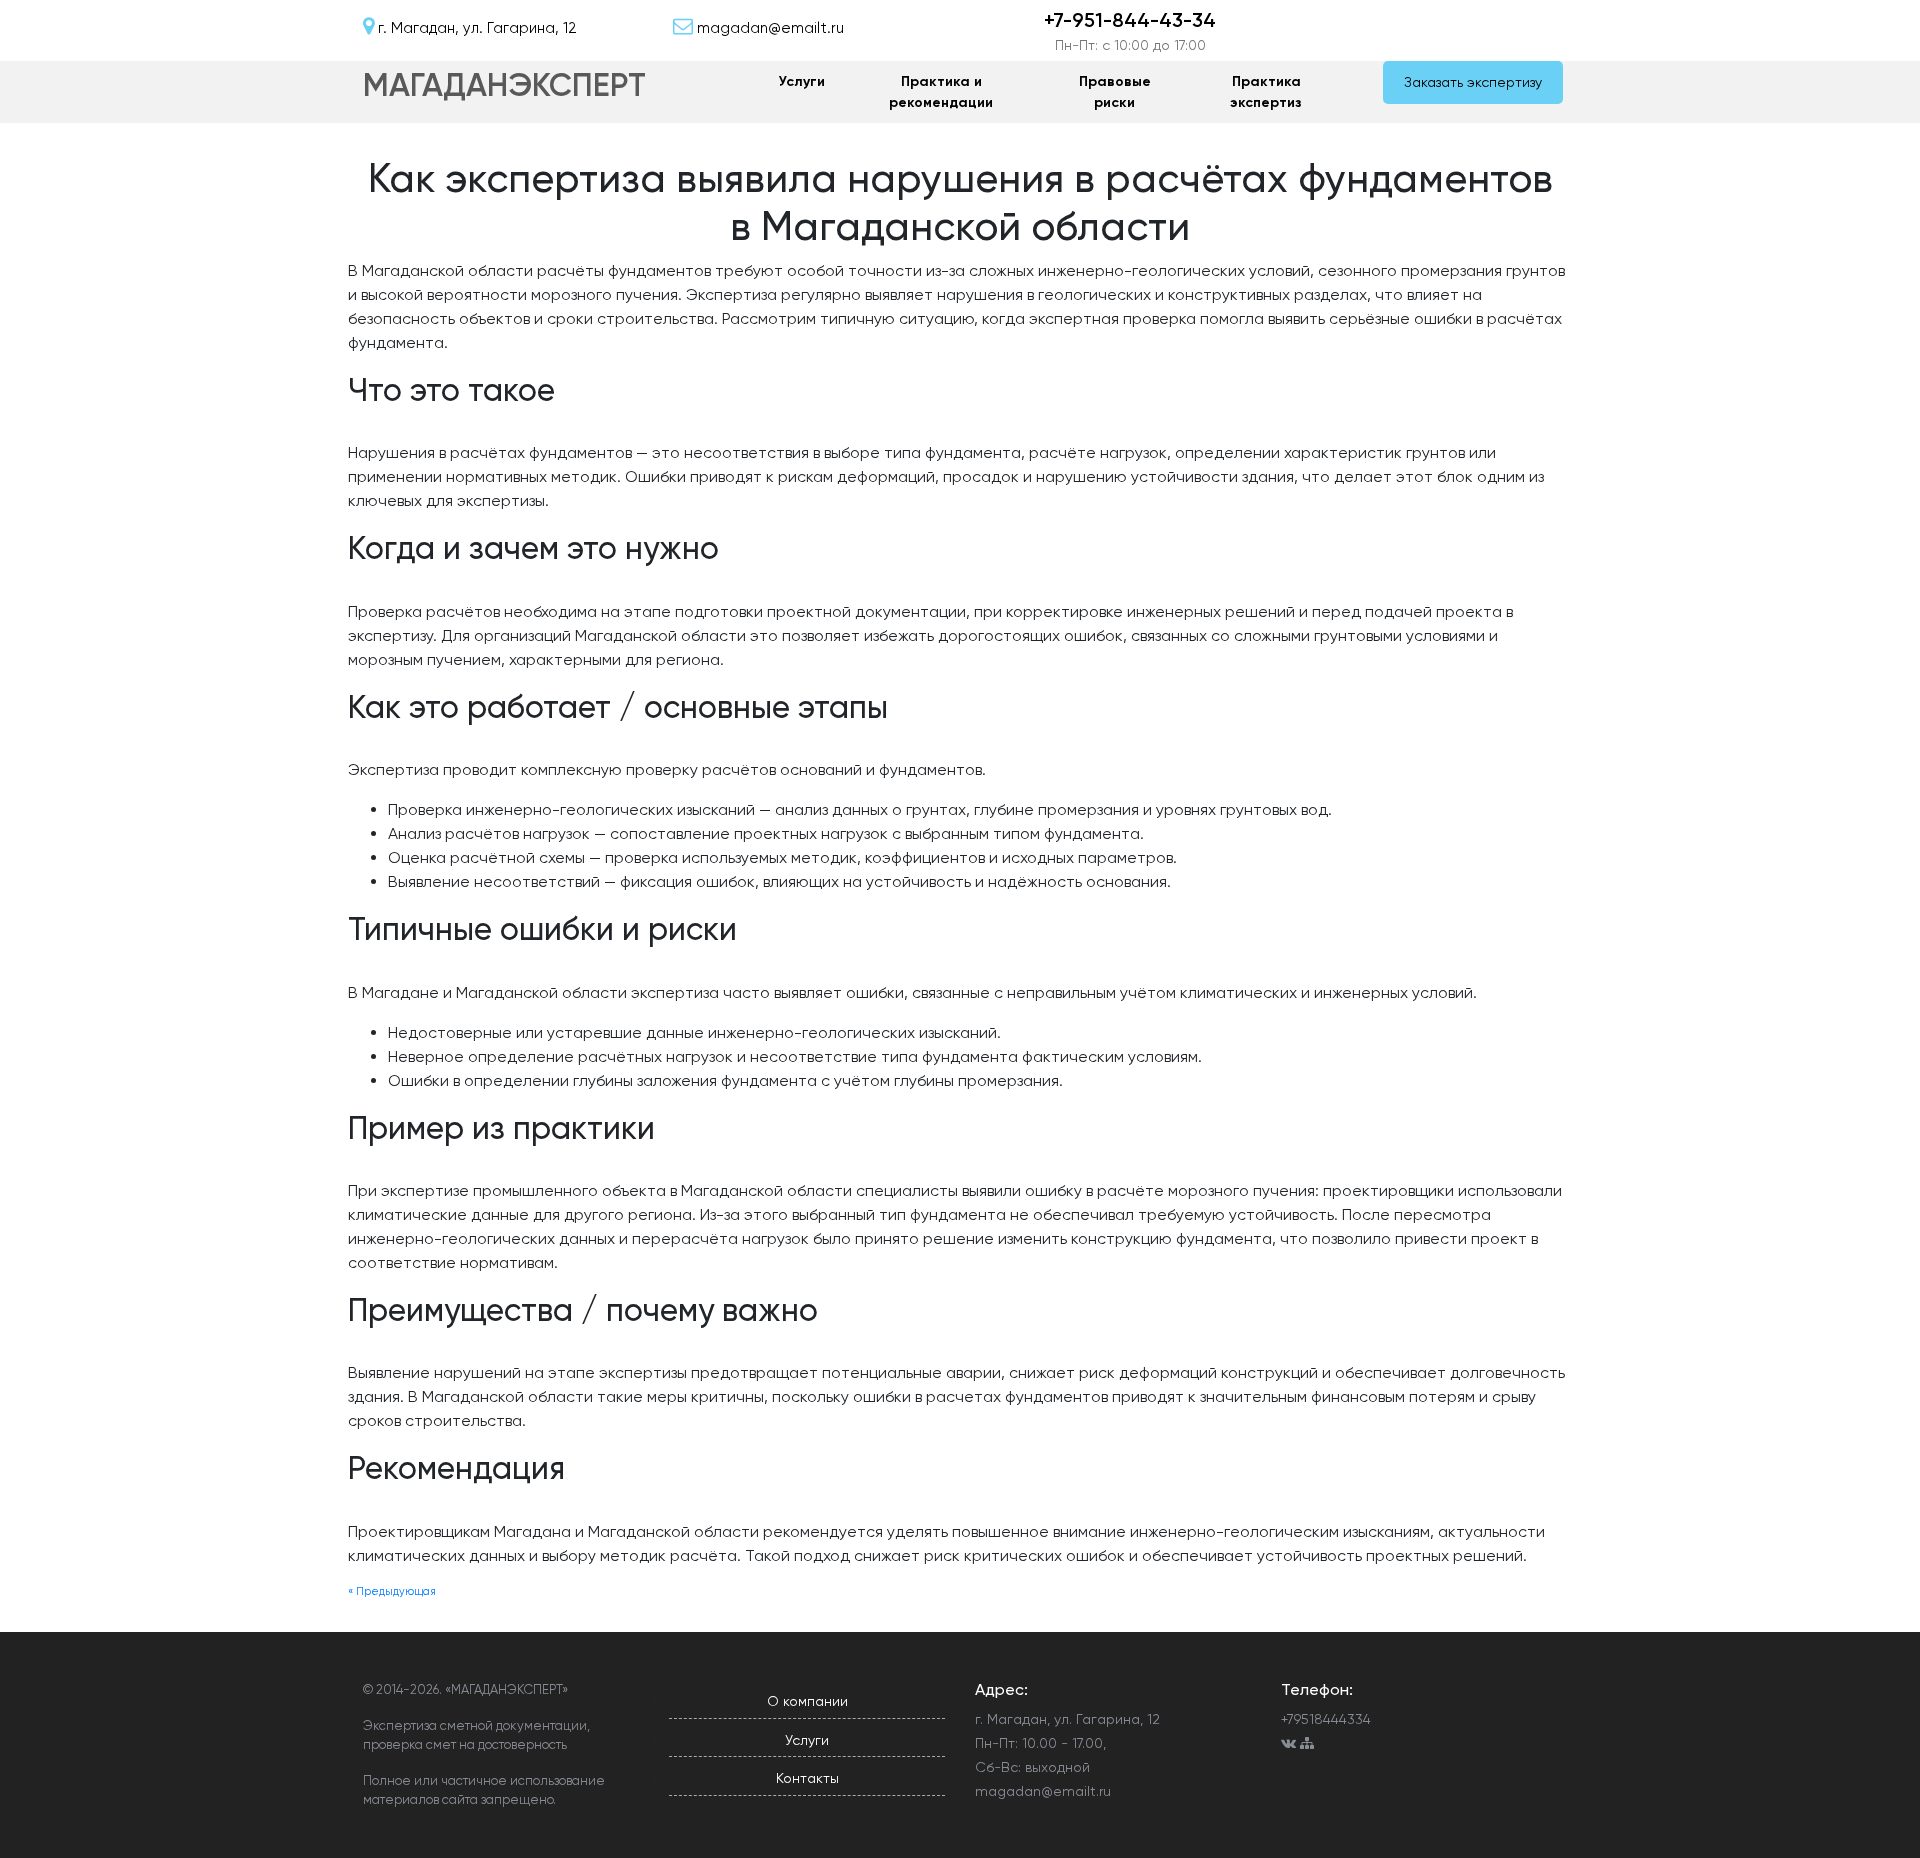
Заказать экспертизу (1473, 82)
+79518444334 (1326, 1719)
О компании (807, 1701)
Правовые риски (1115, 92)
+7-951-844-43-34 (1130, 20)
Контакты (807, 1778)
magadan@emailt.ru (1043, 1791)
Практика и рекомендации (941, 92)
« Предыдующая (392, 1591)
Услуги (802, 81)
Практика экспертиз (1266, 92)
